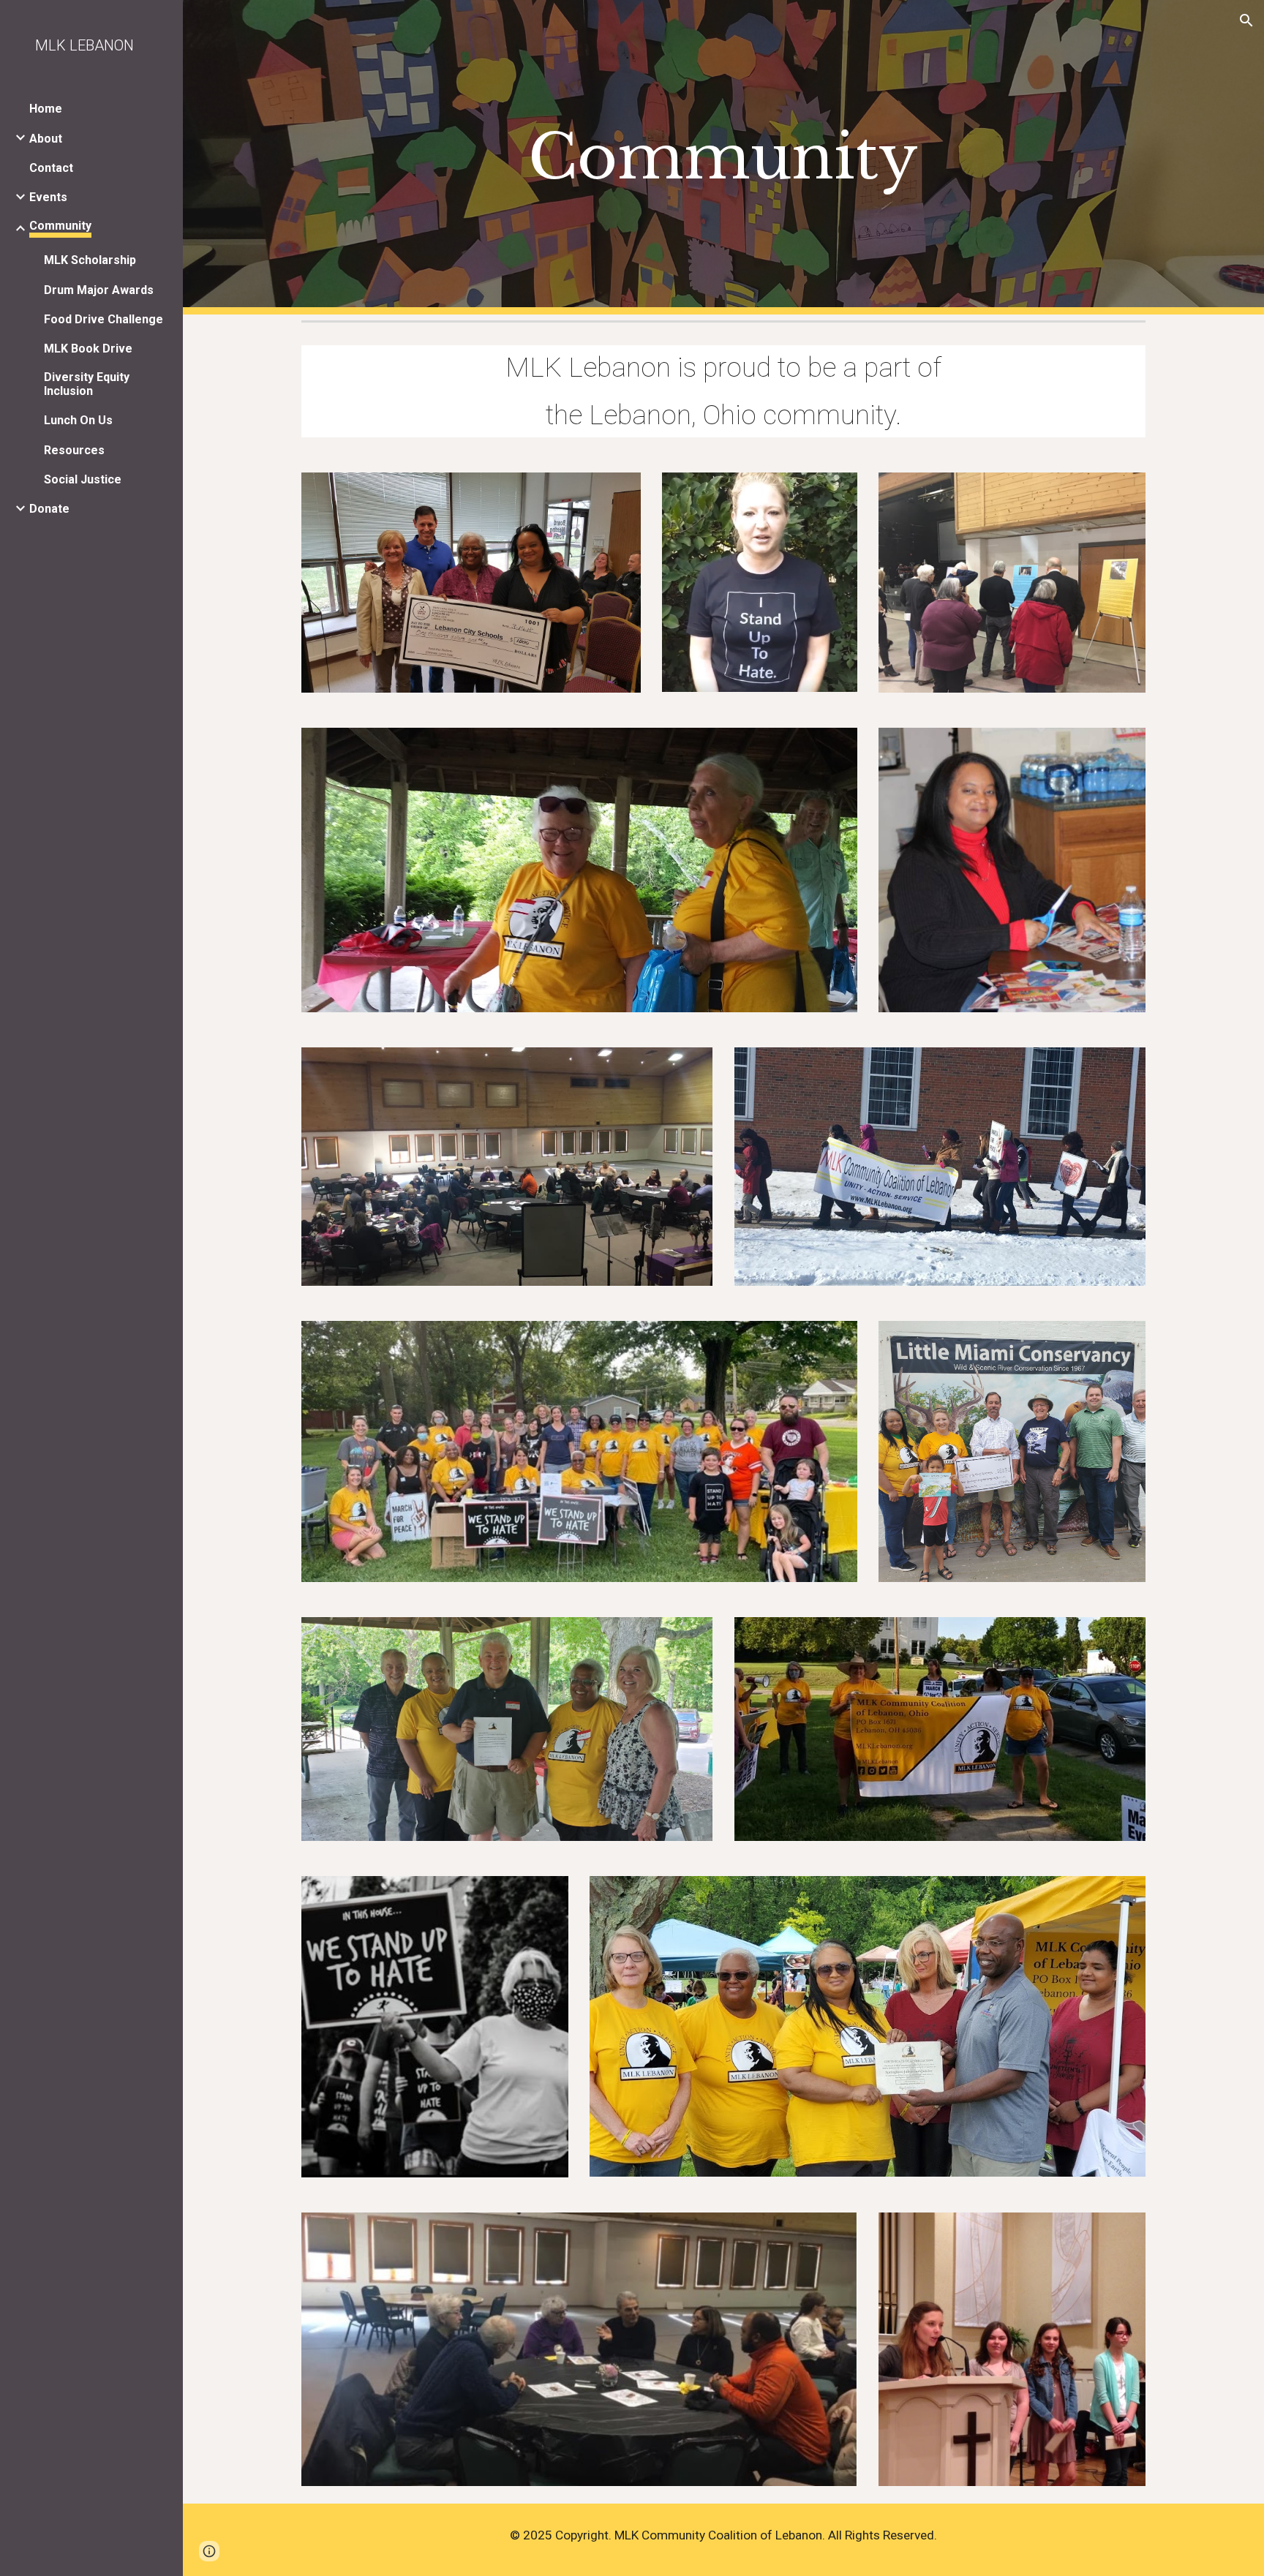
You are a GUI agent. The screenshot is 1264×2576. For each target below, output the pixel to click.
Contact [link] (51, 168)
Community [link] (60, 226)
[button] (1246, 20)
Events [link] (48, 197)
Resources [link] (74, 450)
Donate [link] (49, 509)
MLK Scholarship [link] (90, 260)
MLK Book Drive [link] (88, 349)
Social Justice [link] (83, 479)
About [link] (46, 139)
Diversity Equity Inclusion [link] (87, 384)
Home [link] (46, 109)
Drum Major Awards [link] (99, 290)
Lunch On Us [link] (78, 420)
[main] (723, 158)
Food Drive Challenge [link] (104, 319)
